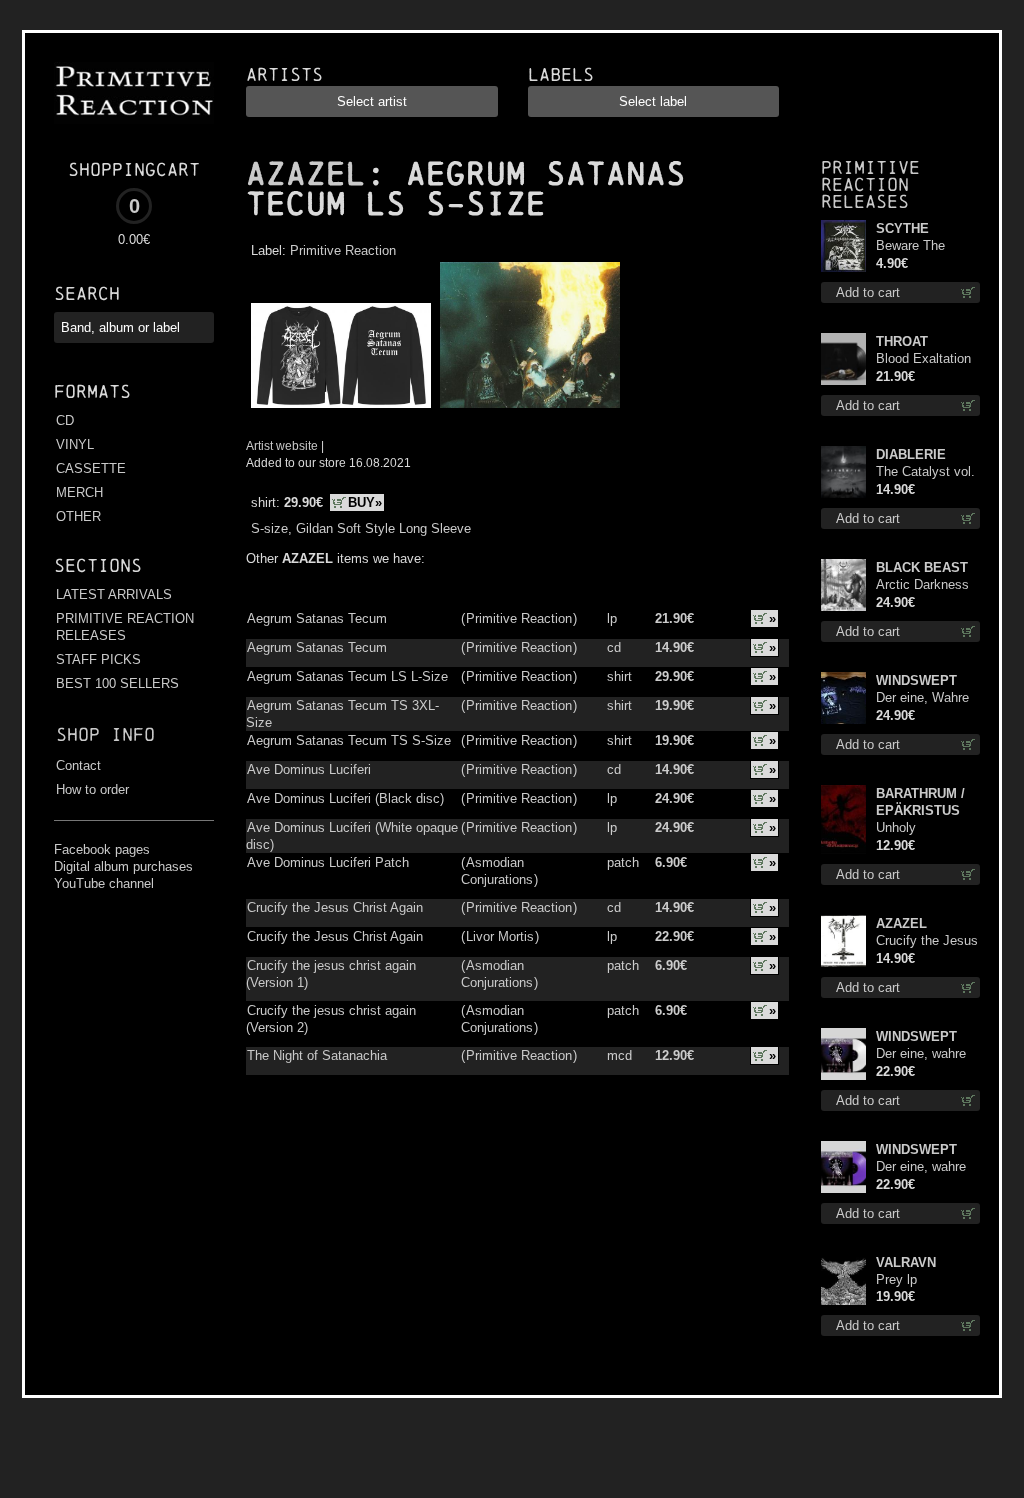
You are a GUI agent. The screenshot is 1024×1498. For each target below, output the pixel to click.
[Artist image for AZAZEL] (527, 408)
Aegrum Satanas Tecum (317, 618)
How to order (92, 789)
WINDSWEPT (916, 680)
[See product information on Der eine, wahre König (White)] (843, 1054)
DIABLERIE (911, 454)
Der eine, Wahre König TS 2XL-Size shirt (922, 698)
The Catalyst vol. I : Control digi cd (925, 472)
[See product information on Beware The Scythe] (843, 246)
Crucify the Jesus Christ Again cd (927, 941)
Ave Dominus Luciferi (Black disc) (345, 798)
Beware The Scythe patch (914, 246)
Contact (78, 765)
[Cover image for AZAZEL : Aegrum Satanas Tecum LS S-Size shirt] (340, 408)
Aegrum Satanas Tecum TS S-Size (349, 740)
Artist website (282, 445)
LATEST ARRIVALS (114, 594)
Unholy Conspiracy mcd (923, 828)
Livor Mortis (500, 936)
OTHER (78, 516)
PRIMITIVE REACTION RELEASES (125, 627)
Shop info (105, 734)
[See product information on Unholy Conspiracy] (843, 819)
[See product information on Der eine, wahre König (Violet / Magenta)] (843, 1167)
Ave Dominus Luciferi (309, 769)
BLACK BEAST (922, 567)
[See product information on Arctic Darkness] (843, 585)
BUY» (365, 502)
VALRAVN (906, 1262)
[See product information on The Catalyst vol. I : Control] (843, 472)
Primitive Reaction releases (870, 184)
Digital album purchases (123, 866)
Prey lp (896, 1279)
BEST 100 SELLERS (117, 683)
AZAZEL (306, 174)
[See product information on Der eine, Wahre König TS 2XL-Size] (843, 698)
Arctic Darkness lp (922, 585)
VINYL (75, 444)
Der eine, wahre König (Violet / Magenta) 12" (921, 1167)
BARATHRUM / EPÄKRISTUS (920, 802)
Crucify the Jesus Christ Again (335, 907)
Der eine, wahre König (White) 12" (926, 1054)
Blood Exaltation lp (923, 359)
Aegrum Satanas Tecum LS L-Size (347, 676)
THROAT (902, 341)
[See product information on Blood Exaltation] (843, 359)
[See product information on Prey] (843, 1279)
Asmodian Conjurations (497, 871)
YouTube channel (104, 883)
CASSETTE (91, 468)
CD (65, 420)
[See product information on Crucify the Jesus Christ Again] (843, 941)
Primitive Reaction (343, 250)
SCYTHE (902, 228)
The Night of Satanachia (317, 1055)
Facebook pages (102, 849)
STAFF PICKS (98, 659)
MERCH (79, 492)
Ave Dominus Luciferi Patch (328, 862)
